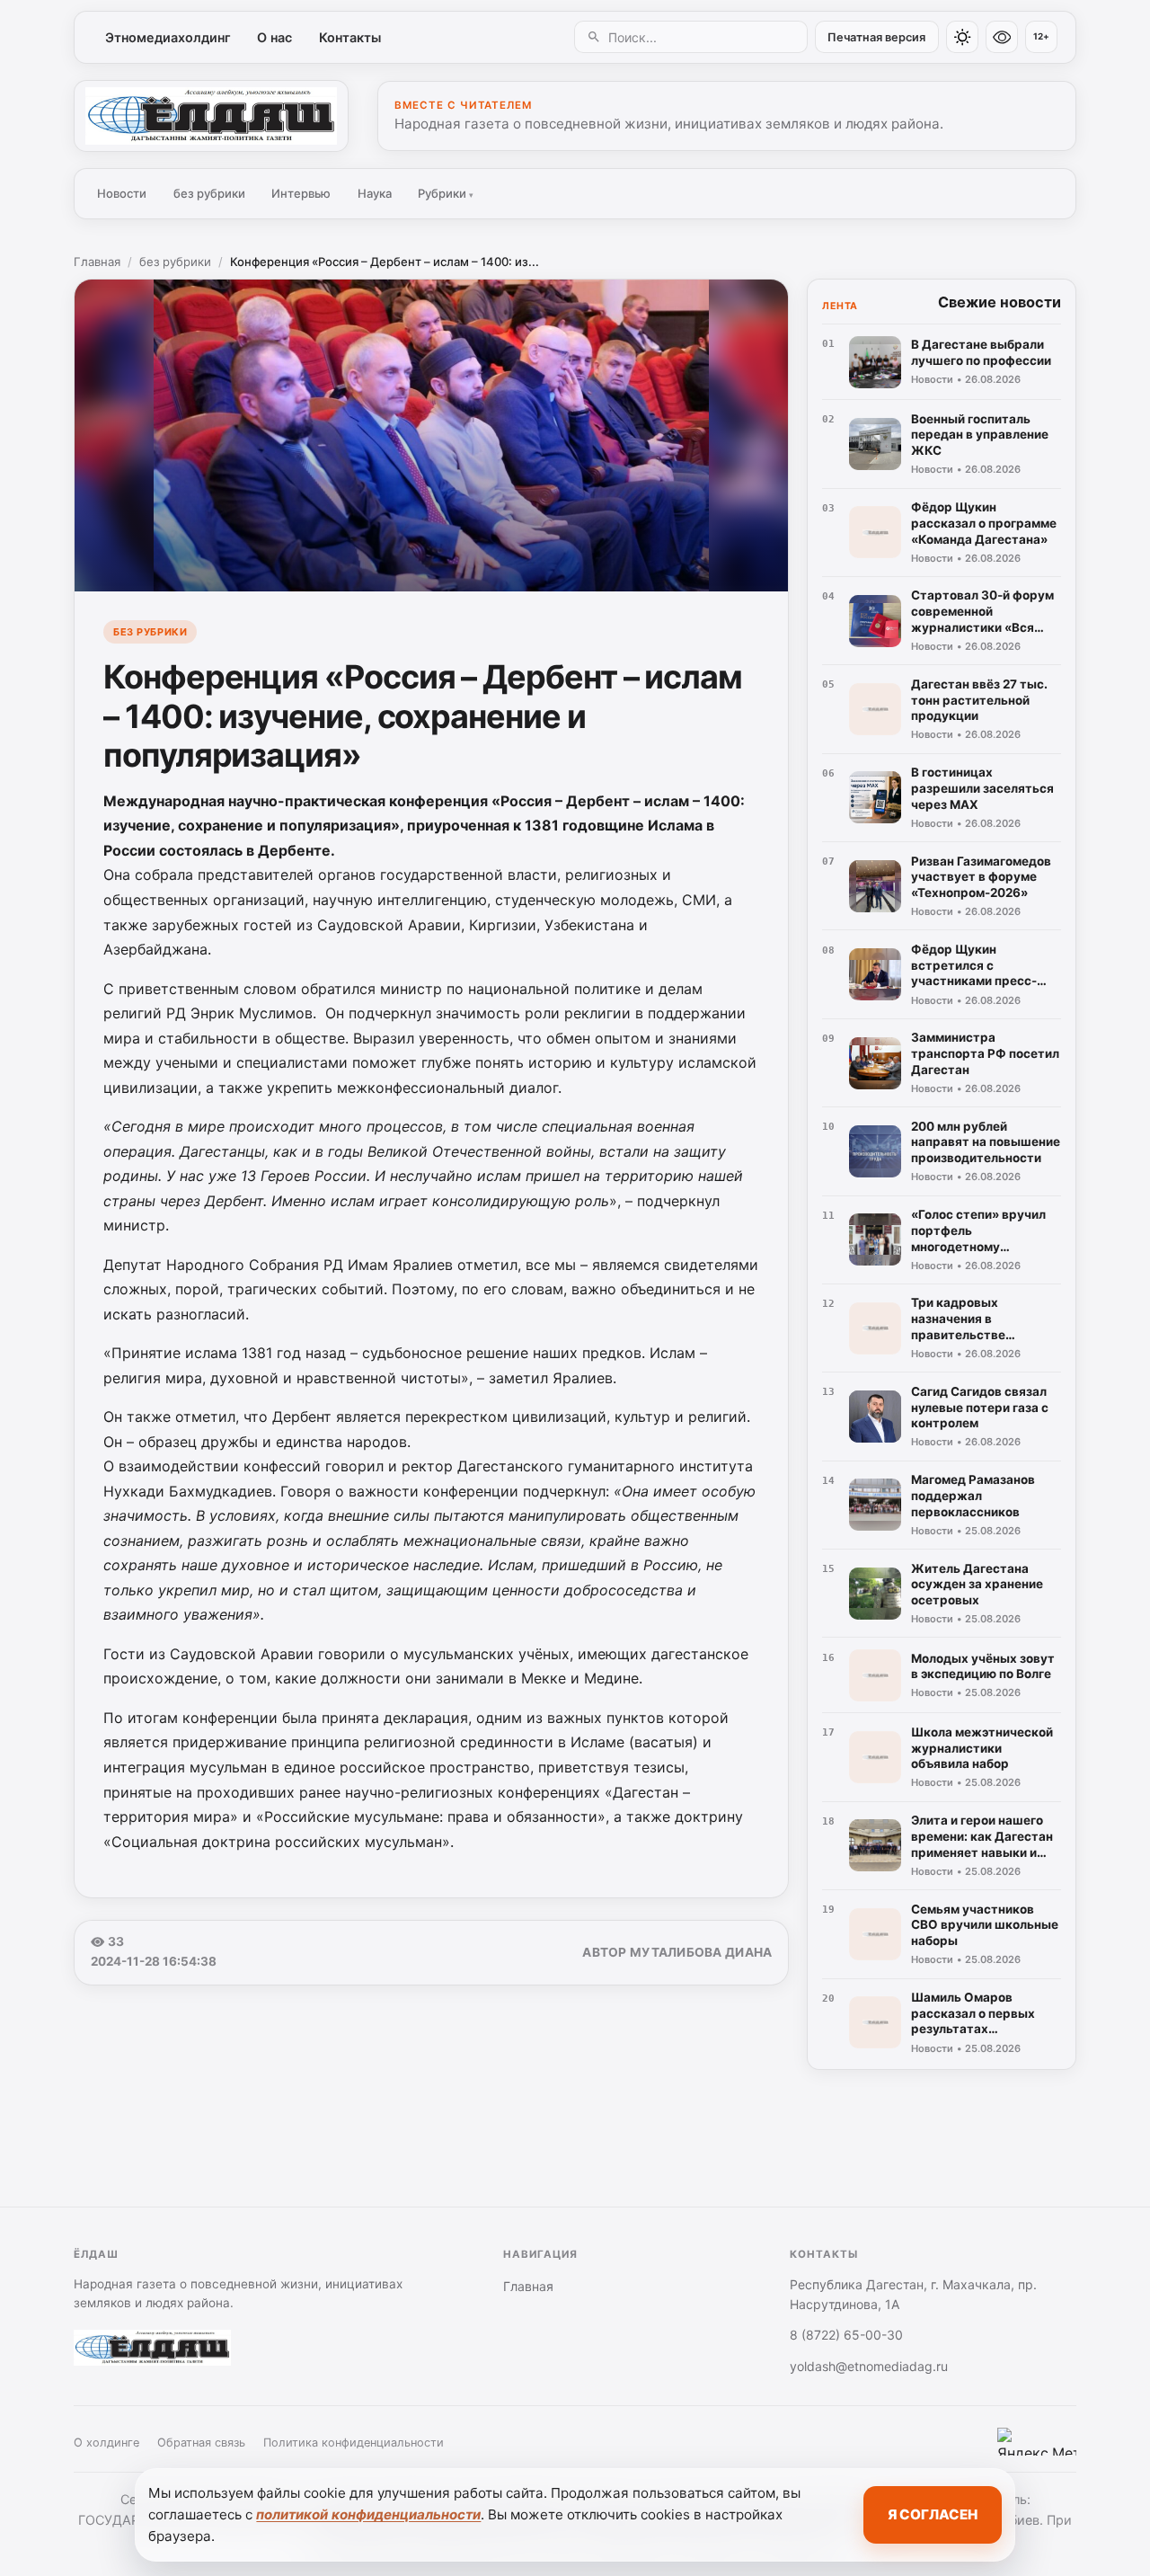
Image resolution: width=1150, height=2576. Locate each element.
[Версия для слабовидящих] (1002, 37)
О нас (274, 37)
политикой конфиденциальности (368, 2514)
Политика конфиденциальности (354, 2443)
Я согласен (933, 2514)
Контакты (350, 37)
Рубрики (446, 193)
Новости (122, 193)
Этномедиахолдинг (168, 37)
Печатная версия (876, 37)
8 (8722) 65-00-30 (846, 2335)
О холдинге (106, 2443)
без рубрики (209, 193)
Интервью (301, 193)
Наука (375, 193)
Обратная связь (201, 2443)
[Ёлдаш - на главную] (211, 116)
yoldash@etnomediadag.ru (869, 2366)
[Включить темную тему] (962, 37)
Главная (97, 262)
